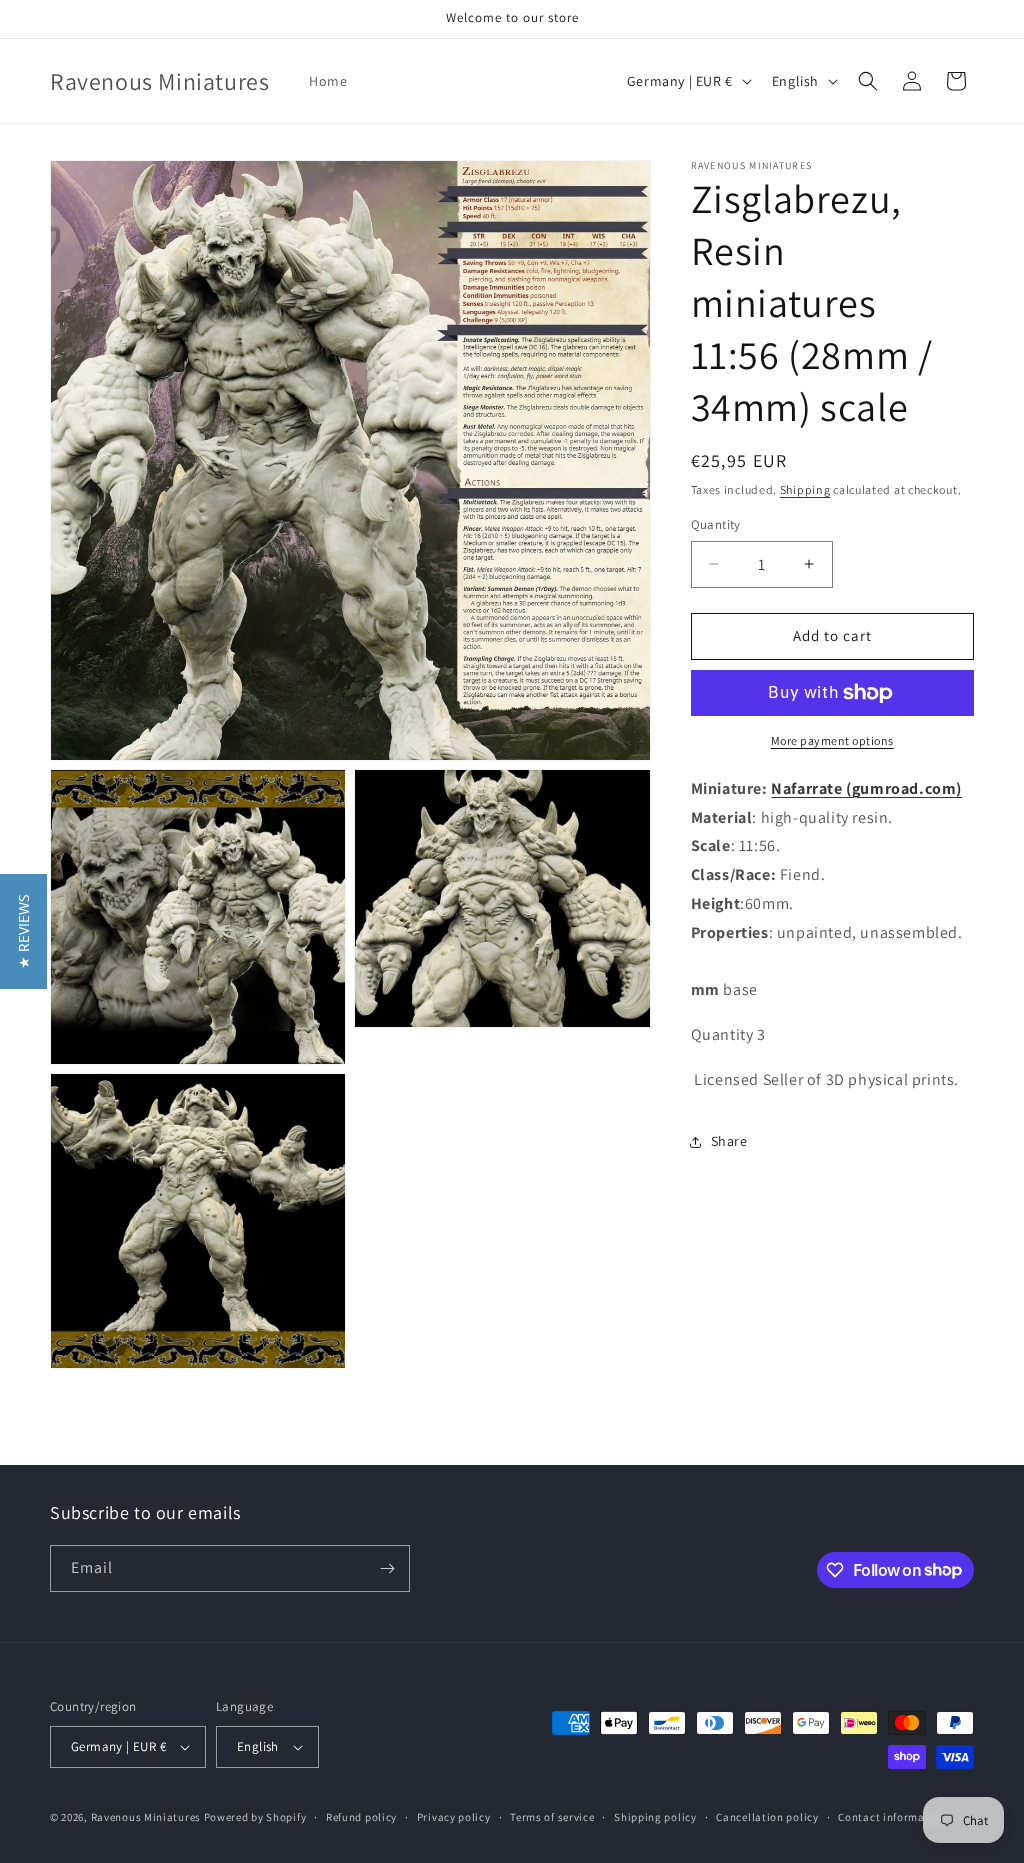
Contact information (892, 1817)
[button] (868, 81)
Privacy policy (454, 1817)
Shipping (805, 489)
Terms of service (552, 1817)
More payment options (832, 740)
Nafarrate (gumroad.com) (866, 788)
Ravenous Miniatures (146, 1817)
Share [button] (729, 1141)
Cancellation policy (767, 1817)
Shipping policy (655, 1817)
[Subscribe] (387, 1568)
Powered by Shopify (255, 1817)
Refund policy (361, 1817)
